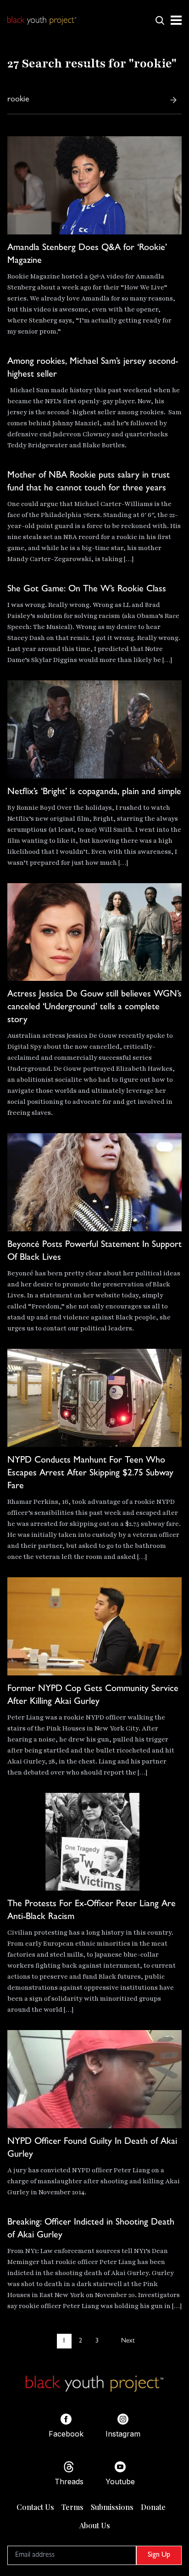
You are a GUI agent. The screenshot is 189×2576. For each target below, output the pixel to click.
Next (128, 2341)
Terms (72, 2507)
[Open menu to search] (160, 20)
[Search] (173, 100)
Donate (153, 2507)
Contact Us (35, 2507)
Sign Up (159, 2555)
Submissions (112, 2507)
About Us (95, 2525)
